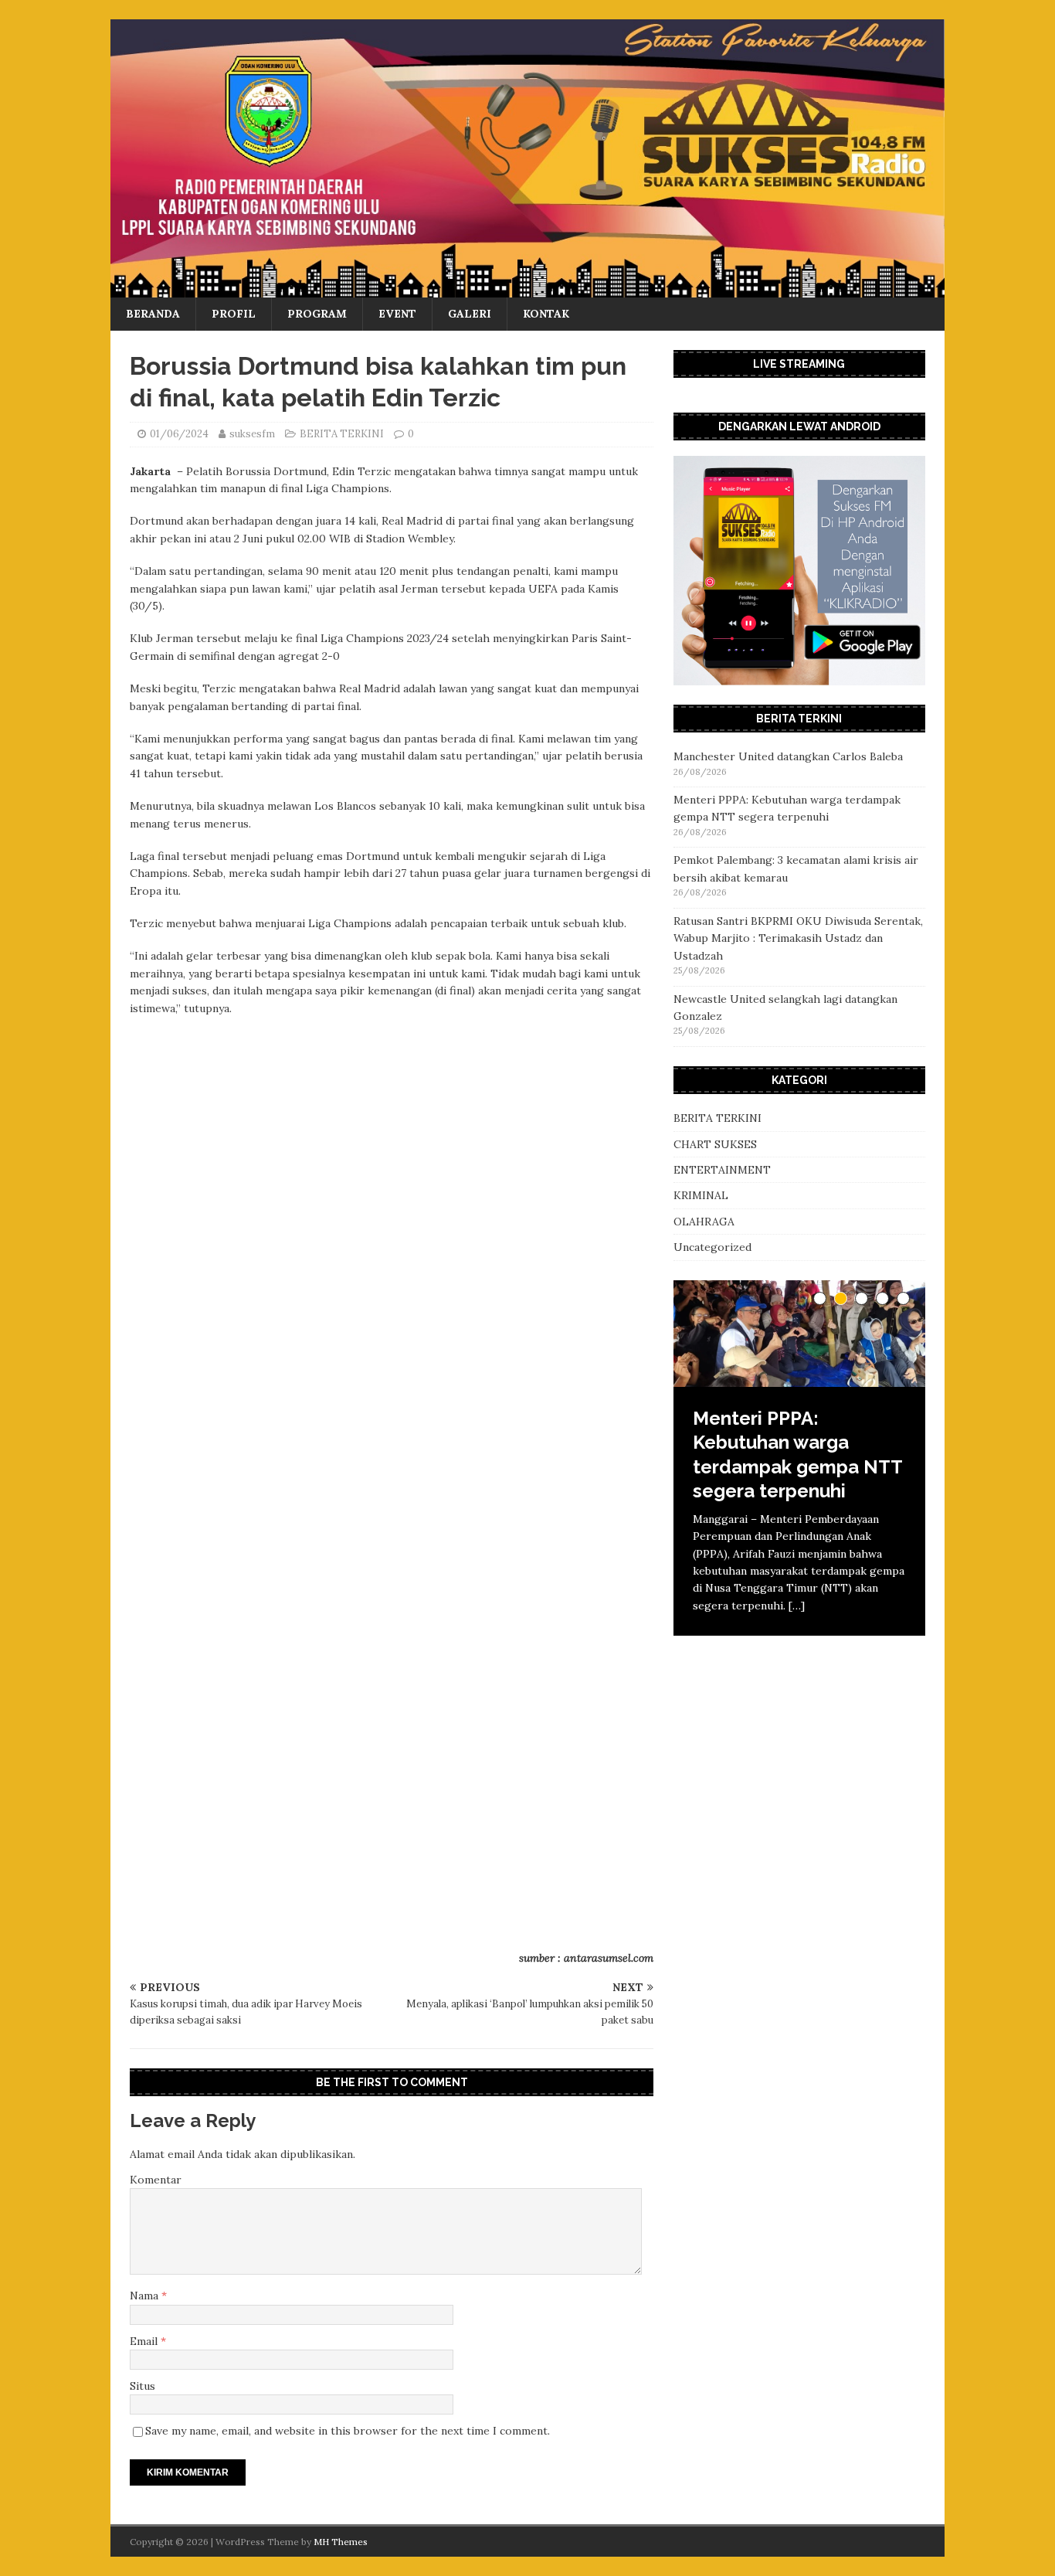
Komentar (156, 2180)
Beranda (153, 314)
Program (317, 314)
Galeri (470, 314)
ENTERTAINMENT (722, 1170)
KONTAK (546, 314)
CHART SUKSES (715, 1144)
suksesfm (252, 434)
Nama (146, 2296)
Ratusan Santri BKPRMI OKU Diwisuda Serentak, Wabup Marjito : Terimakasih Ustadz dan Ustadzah (798, 938)
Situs (142, 2386)
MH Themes (341, 2542)
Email (145, 2341)
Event (397, 314)
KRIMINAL (701, 1195)
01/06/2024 (179, 434)
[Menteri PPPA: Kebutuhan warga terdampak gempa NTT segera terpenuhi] (799, 1334)
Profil (234, 314)
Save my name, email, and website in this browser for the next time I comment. (348, 2431)
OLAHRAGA (704, 1222)
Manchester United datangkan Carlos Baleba (788, 756)
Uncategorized (712, 1247)
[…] (797, 1606)
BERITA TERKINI (342, 434)
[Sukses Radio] (527, 289)
